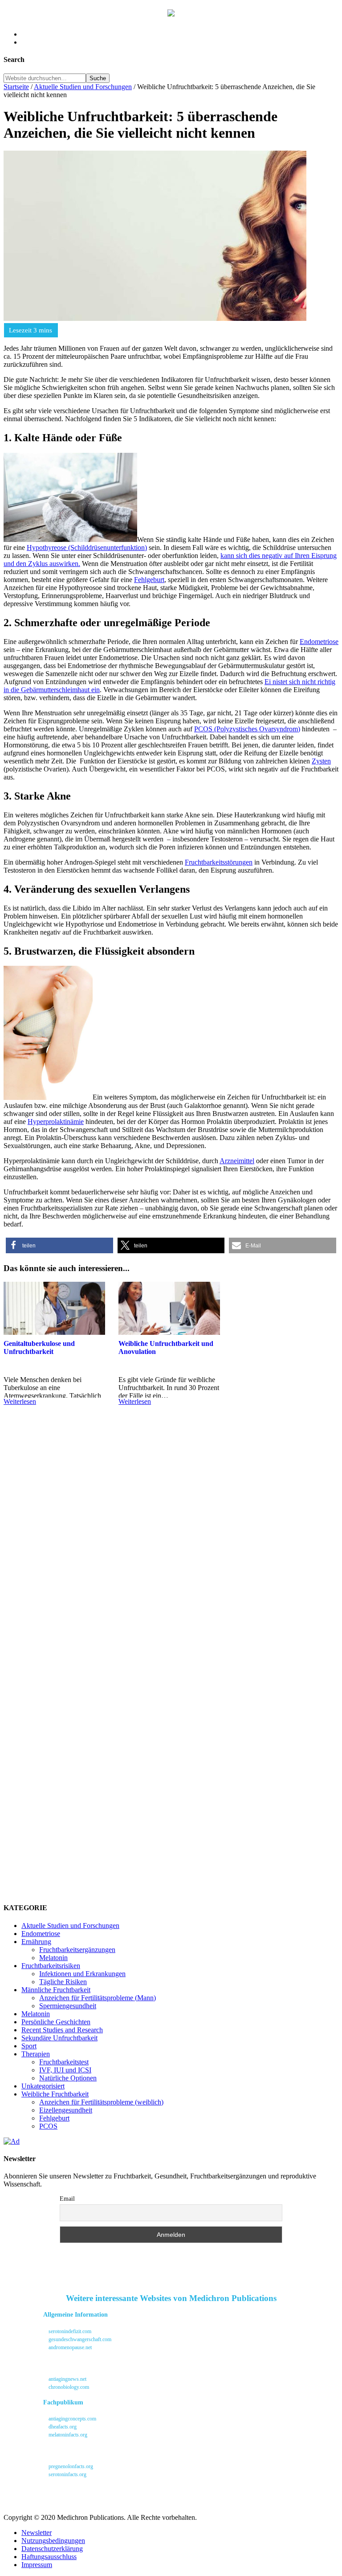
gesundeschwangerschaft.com (79, 2339)
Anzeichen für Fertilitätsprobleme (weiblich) (101, 2102)
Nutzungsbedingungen (53, 2541)
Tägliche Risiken (63, 1982)
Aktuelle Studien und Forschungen (70, 1926)
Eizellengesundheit (66, 2110)
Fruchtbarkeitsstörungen (219, 862)
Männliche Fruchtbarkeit (56, 1990)
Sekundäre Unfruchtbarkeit (59, 2038)
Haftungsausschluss (49, 2557)
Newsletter (37, 2533)
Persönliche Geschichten (56, 2022)
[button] (59, 1245)
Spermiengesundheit (68, 2006)
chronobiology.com (68, 2387)
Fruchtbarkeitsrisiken (51, 1966)
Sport (29, 2046)
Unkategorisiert (43, 2086)
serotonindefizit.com (69, 2331)
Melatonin (53, 1958)
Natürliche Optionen (68, 2078)
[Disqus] (171, 1551)
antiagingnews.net (67, 2379)
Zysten (321, 761)
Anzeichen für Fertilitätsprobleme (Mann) (98, 1998)
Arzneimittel (237, 1161)
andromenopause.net (69, 2347)
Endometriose (319, 642)
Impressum (37, 2565)
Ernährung (36, 1942)
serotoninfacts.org (67, 2474)
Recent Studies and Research (62, 2030)
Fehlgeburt (149, 580)
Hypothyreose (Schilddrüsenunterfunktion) (87, 548)
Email (67, 2199)
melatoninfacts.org (67, 2435)
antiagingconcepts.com (72, 2419)
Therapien (36, 2054)
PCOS (48, 2126)
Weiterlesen (20, 1401)
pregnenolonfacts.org (70, 2466)
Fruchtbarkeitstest (64, 2062)
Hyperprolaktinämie (56, 1122)
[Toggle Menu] (13, 15)
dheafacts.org (62, 2427)
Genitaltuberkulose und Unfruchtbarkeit (39, 1347)
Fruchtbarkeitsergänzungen (77, 1950)
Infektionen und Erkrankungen (82, 1974)
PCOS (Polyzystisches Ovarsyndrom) (247, 729)
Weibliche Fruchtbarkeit (55, 2094)
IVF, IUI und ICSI (65, 2070)
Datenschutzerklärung (52, 2549)
